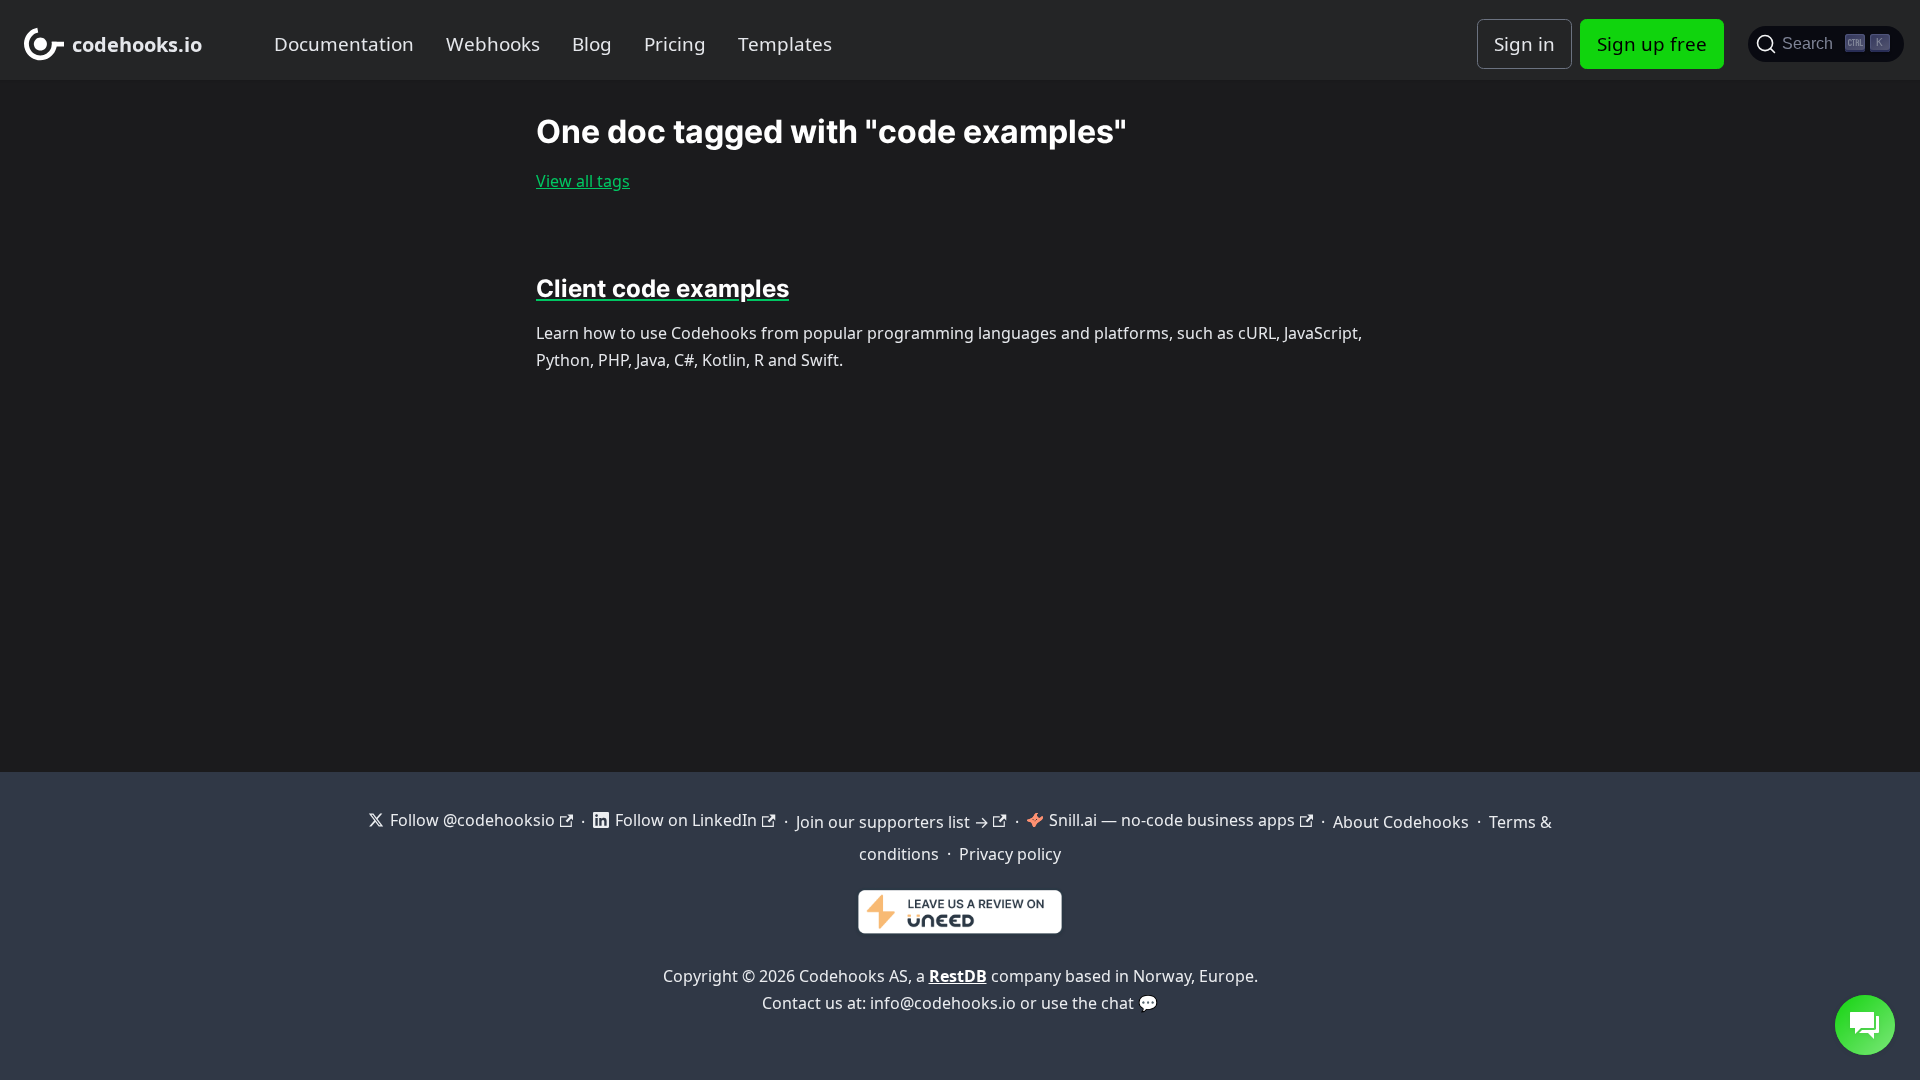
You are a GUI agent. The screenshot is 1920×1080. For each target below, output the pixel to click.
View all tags (583, 181)
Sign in (1524, 44)
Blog (592, 44)
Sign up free (1652, 44)
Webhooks (493, 44)
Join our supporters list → (892, 822)
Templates (785, 44)
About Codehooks (1401, 822)
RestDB (958, 976)
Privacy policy (1010, 854)
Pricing (675, 44)
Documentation (344, 44)
